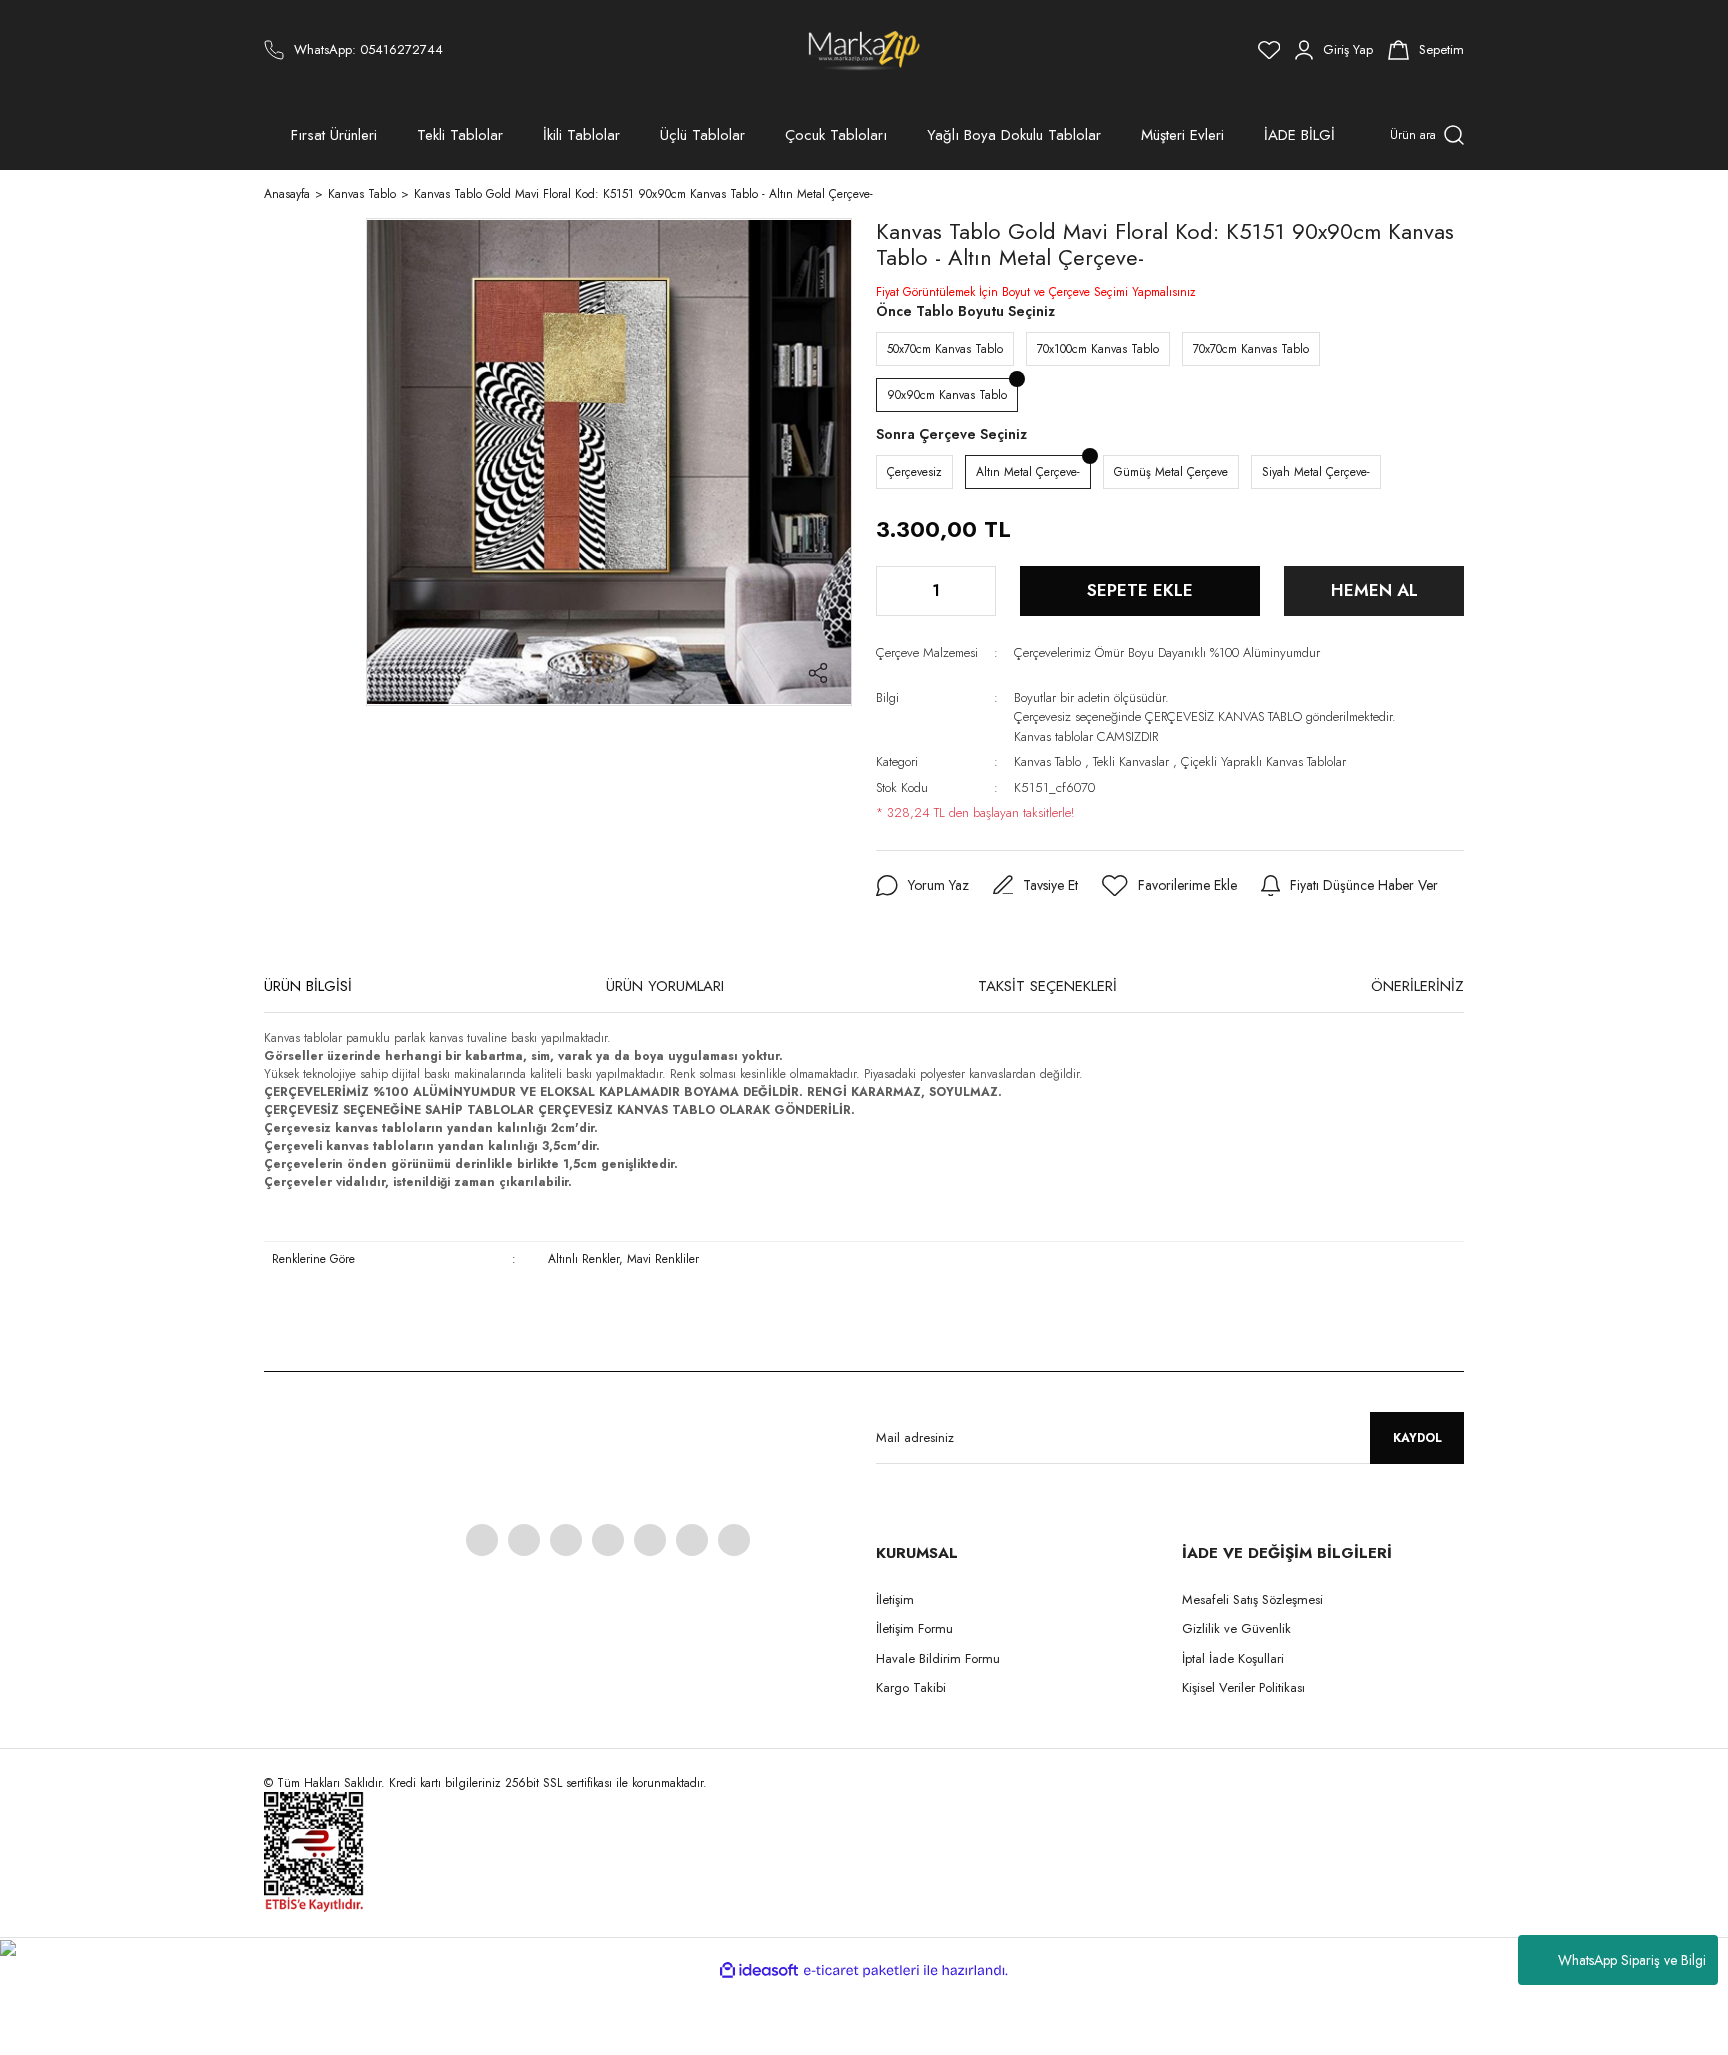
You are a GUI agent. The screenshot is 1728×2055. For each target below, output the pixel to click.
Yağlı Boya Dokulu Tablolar (1014, 135)
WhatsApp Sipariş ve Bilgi (1632, 1960)
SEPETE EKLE (1140, 590)
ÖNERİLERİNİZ (1417, 986)
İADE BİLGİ (1299, 135)
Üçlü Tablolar (702, 135)
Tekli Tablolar (460, 135)
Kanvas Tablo (1047, 761)
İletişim (895, 1599)
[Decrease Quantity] (893, 591)
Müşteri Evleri (1182, 135)
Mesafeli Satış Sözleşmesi (1252, 1599)
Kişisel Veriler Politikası (1243, 1687)
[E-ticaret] (861, 1971)
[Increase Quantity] (979, 591)
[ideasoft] (759, 1970)
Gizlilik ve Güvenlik (1236, 1628)
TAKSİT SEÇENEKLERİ (1047, 986)
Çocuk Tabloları (836, 135)
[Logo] (864, 50)
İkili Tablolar (581, 135)
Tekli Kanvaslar (1131, 761)
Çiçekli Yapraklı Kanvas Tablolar (1263, 761)
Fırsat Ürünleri (334, 135)
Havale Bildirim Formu (938, 1658)
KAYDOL (1417, 1438)
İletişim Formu (914, 1628)
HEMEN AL (1374, 590)
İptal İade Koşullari (1233, 1658)
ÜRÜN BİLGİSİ (308, 986)
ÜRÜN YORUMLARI (665, 986)
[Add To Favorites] (1169, 886)
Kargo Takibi (911, 1687)
